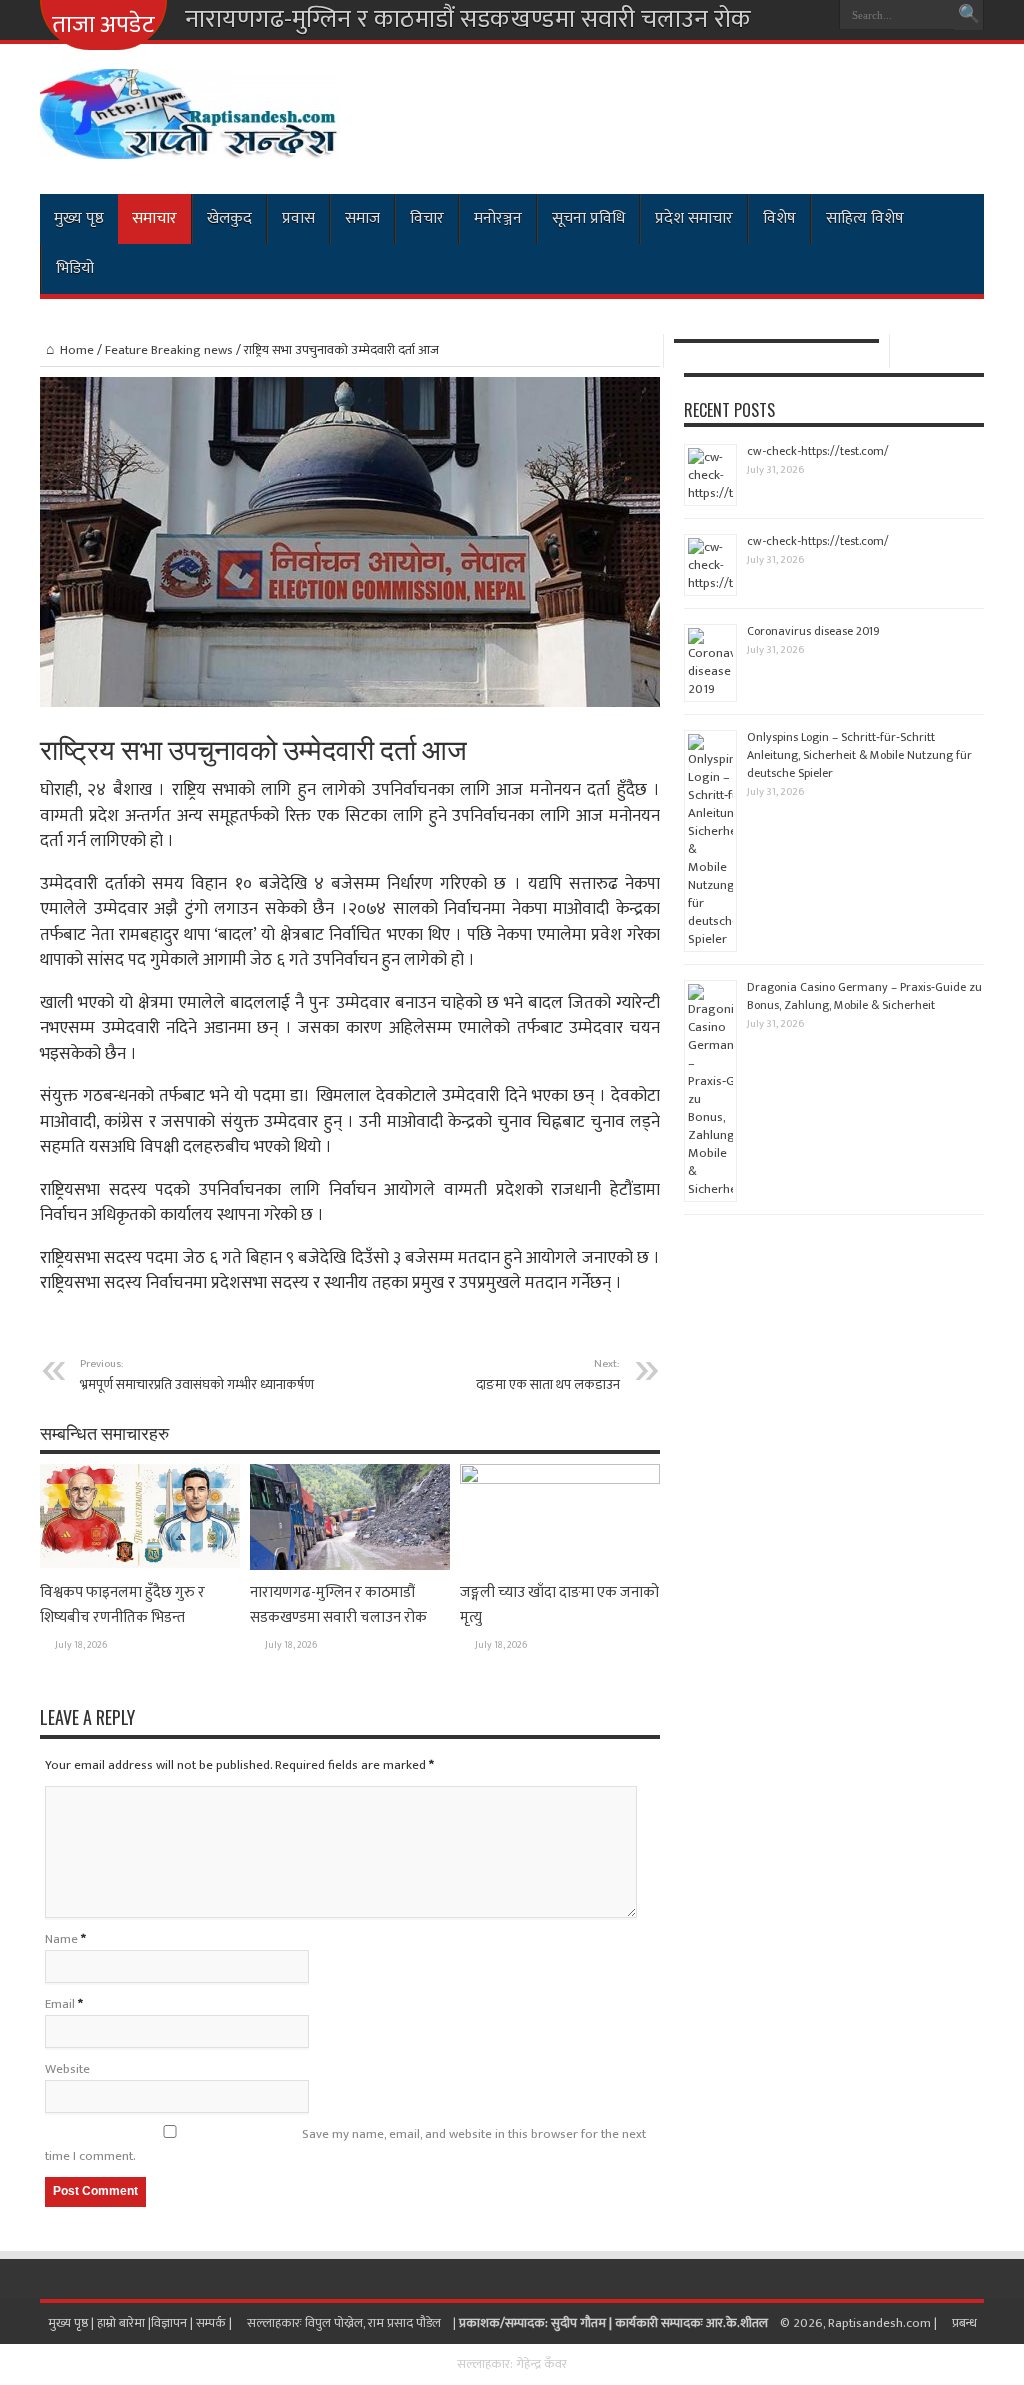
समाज (362, 218)
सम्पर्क (212, 2323)
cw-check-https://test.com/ (818, 451)
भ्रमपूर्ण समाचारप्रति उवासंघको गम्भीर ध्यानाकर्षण (197, 1375)
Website (67, 2069)
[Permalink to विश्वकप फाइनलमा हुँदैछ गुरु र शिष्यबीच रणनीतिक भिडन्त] (140, 1566)
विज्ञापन (169, 2323)
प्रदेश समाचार (694, 218)
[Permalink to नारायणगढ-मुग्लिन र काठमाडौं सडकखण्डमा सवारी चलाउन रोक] (350, 1566)
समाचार (154, 218)
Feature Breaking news (169, 350)
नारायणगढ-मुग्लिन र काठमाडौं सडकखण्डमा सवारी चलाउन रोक (468, 20)
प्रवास (298, 218)
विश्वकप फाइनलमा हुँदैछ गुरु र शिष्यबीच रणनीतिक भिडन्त (122, 1605)
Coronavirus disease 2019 (813, 631)
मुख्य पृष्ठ (79, 218)
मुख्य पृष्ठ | (72, 2323)
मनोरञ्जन (498, 218)
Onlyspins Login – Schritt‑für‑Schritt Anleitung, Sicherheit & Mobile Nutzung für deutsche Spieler (859, 755)
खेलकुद (229, 218)
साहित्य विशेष (865, 218)
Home (77, 350)
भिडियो (75, 268)
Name (61, 1939)
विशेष (779, 218)
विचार (427, 218)
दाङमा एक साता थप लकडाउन (548, 1375)
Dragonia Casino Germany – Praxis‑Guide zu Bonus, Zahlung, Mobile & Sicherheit (864, 996)
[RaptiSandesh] (190, 144)
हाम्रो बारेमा (122, 2323)
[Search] (969, 15)
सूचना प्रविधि (588, 218)
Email (60, 2004)
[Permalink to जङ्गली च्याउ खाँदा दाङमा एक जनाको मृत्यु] (560, 1480)
